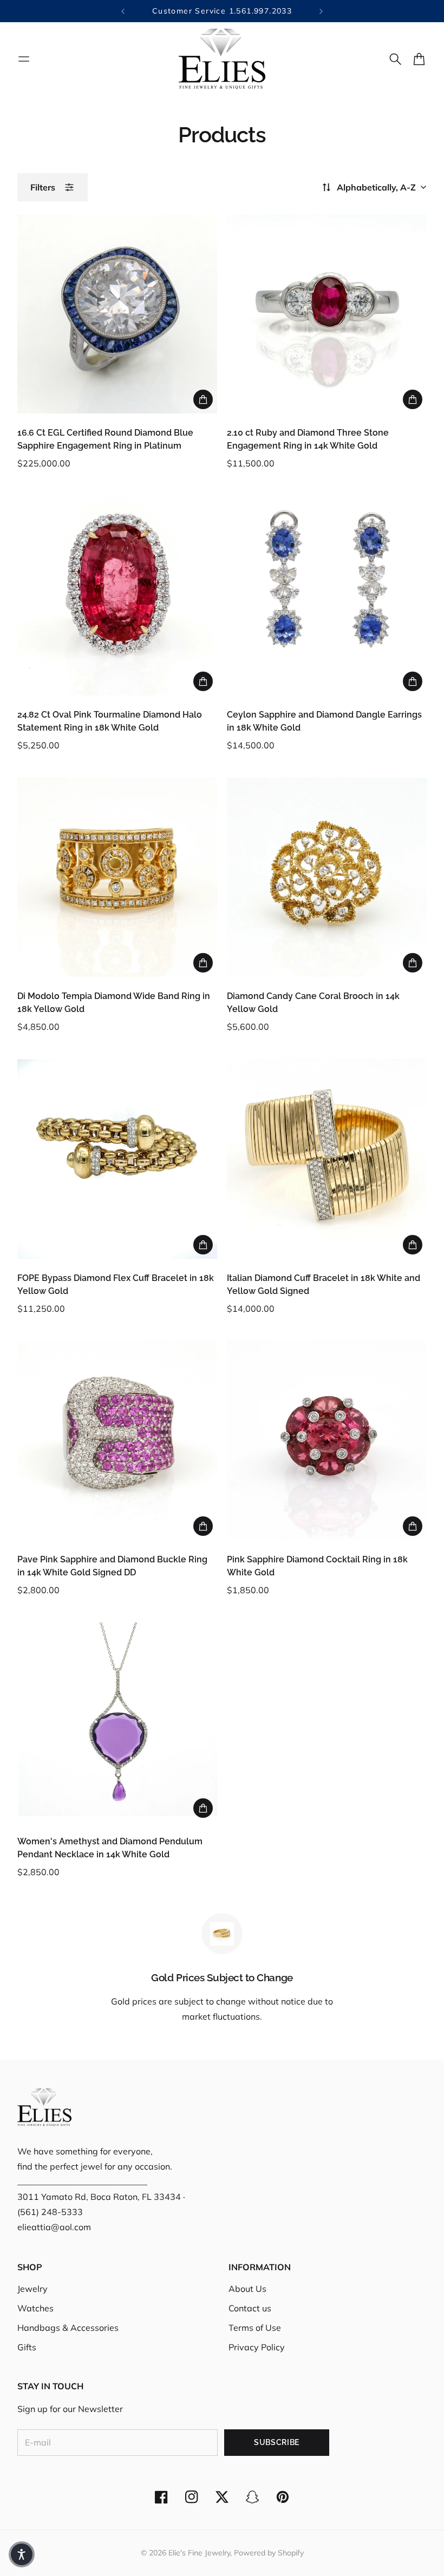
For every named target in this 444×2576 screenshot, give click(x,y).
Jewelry (32, 2289)
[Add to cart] (203, 399)
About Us (247, 2289)
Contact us (250, 2308)
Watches (35, 2308)
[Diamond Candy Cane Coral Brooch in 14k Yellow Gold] (327, 878)
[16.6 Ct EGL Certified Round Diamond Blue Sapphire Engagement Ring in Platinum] (117, 314)
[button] (22, 2554)
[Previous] (123, 11)
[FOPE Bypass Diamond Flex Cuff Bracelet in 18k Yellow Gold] (117, 1159)
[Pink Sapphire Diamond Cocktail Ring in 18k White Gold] (327, 1441)
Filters (43, 187)
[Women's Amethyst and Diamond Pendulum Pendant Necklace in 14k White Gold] (117, 1722)
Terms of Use (255, 2328)
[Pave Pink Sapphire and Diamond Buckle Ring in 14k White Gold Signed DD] (117, 1441)
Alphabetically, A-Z (376, 187)
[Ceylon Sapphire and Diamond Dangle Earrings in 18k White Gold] (327, 596)
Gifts (27, 2347)
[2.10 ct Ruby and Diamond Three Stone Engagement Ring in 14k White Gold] (327, 314)
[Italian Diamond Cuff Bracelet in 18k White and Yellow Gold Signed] (327, 1159)
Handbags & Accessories (68, 2328)
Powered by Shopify (269, 2553)
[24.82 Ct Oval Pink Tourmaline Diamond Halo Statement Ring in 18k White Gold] (117, 596)
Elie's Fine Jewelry (199, 2553)
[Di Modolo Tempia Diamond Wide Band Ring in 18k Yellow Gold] (117, 878)
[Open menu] (24, 59)
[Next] (321, 11)
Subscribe (277, 2442)
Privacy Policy (257, 2347)
